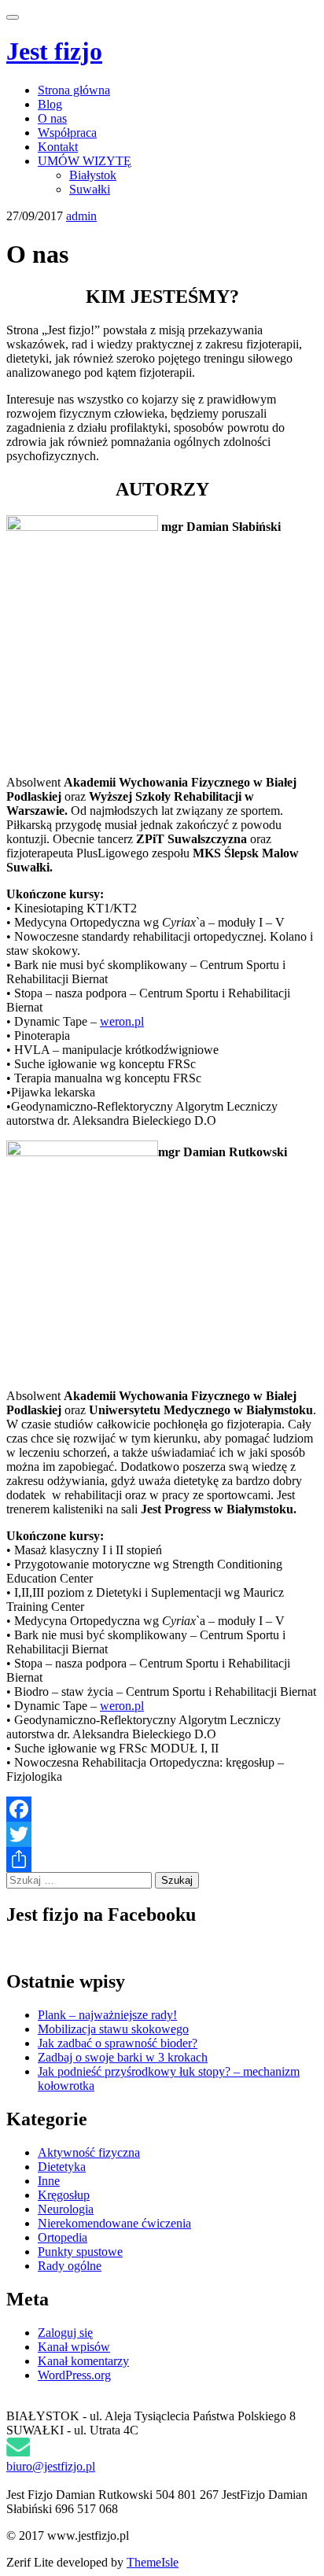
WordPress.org (74, 2375)
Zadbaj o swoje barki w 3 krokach (123, 2057)
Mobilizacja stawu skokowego (113, 2029)
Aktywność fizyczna (89, 2152)
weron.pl (122, 1021)
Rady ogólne (70, 2266)
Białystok (93, 175)
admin (81, 216)
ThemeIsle (153, 2562)
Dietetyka (62, 2167)
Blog (50, 104)
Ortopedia (63, 2237)
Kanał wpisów (74, 2347)
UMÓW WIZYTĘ (85, 161)
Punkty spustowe (80, 2252)
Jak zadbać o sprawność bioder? (118, 2043)
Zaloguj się (65, 2333)
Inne (49, 2181)
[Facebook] (162, 1809)
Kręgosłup (64, 2195)
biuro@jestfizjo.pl (51, 2466)
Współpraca (67, 133)
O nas (52, 118)
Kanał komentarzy (83, 2361)
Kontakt (58, 147)
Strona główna (74, 90)
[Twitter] (162, 1834)
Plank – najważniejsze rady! (107, 2015)
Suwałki (90, 189)
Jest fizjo (54, 51)
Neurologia (66, 2209)
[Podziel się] (162, 1859)
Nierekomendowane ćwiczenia (114, 2223)
